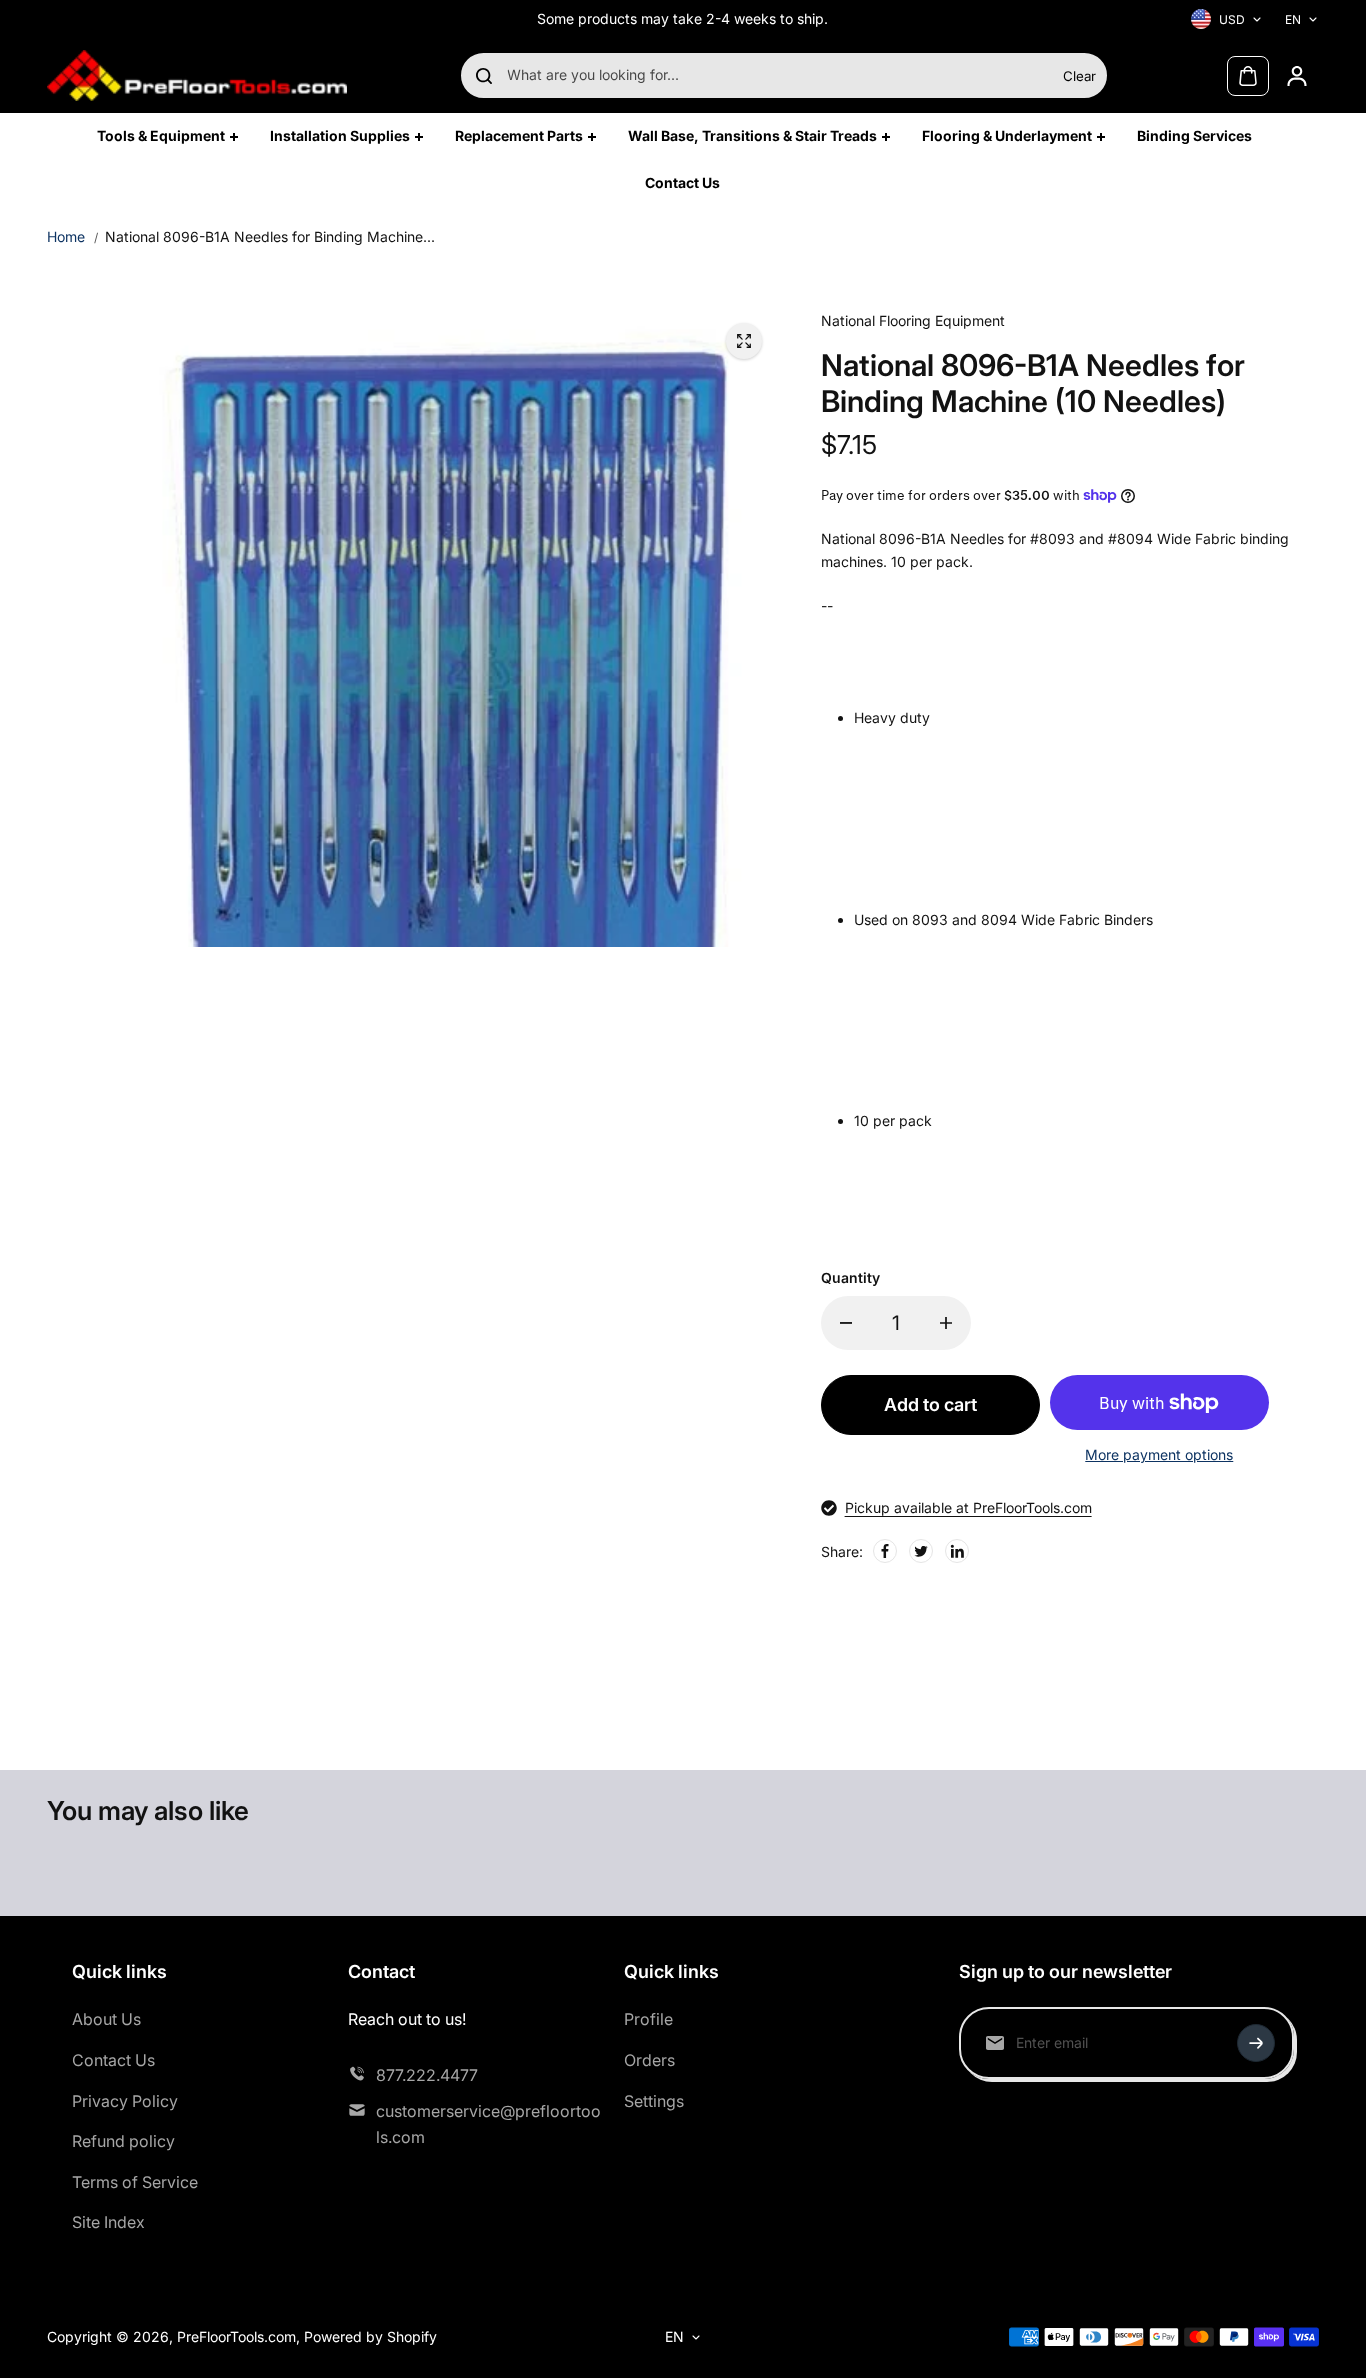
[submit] (1256, 2043)
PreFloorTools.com (236, 2336)
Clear (1079, 76)
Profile (648, 2019)
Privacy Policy (125, 2101)
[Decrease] (846, 1323)
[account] (1297, 76)
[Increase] (946, 1323)
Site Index (108, 2222)
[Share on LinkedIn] (957, 1551)
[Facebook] (885, 1551)
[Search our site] (484, 76)
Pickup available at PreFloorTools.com (968, 1507)
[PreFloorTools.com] (197, 75)
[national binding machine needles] (744, 341)
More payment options (1159, 1454)
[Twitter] (921, 1551)
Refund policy (123, 2141)
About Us (106, 2019)
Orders (649, 2060)
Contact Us (113, 2060)
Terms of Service (135, 2182)
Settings (654, 2101)
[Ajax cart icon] (1248, 76)
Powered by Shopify (370, 2336)
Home (66, 236)
